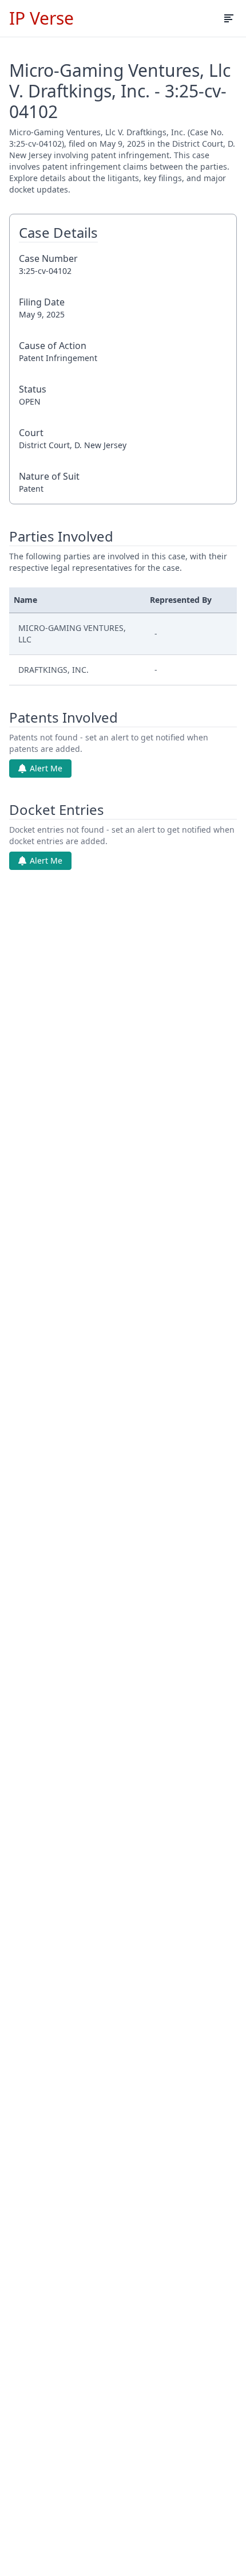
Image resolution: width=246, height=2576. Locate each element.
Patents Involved (64, 717)
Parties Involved (61, 536)
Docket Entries (57, 810)
